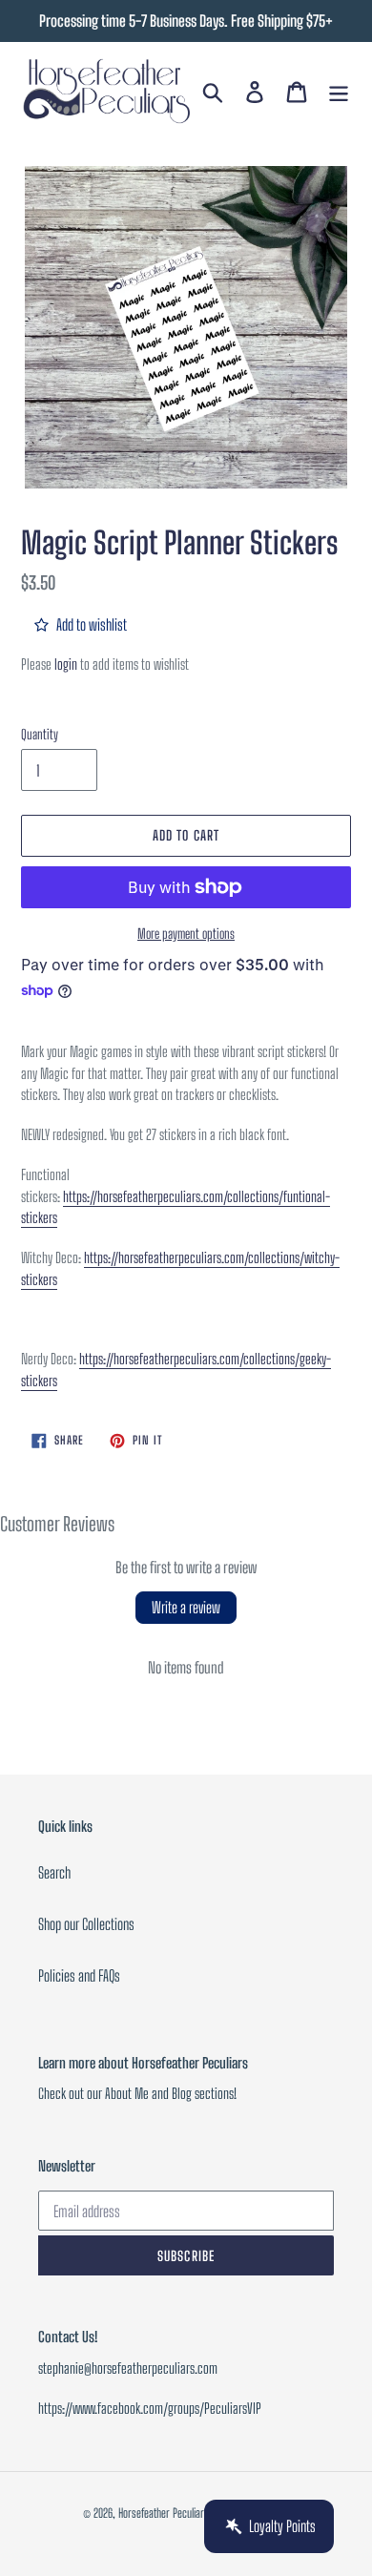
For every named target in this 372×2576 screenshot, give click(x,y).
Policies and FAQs (79, 1975)
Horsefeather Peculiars (164, 2513)
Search (54, 1872)
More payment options (186, 934)
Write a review (186, 1607)
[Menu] (339, 91)
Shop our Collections (86, 1924)
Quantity (40, 734)
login (66, 664)
